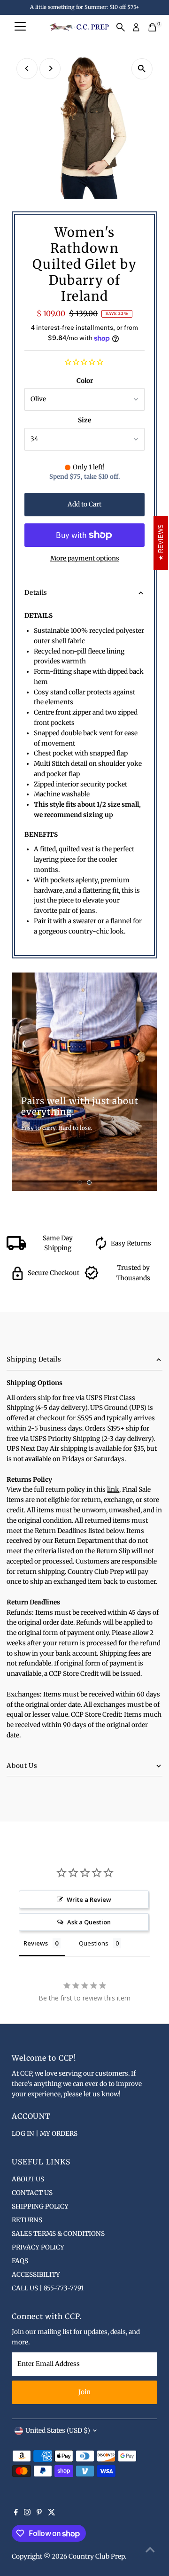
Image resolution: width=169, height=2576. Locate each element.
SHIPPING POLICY (40, 2206)
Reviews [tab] (36, 1943)
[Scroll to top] (150, 2550)
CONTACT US (32, 2193)
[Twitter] (52, 2514)
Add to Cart (84, 504)
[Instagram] (27, 2514)
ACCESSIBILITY (36, 2275)
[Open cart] (152, 27)
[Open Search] (121, 27)
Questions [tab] (94, 1943)
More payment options (85, 558)
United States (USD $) (58, 2431)
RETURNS (27, 2220)
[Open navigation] (20, 27)
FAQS (20, 2261)
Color (85, 381)
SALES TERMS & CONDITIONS (58, 2234)
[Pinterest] (39, 2514)
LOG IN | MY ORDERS (45, 2134)
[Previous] (27, 68)
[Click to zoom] (142, 69)
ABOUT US (28, 2179)
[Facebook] (16, 2514)
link (113, 1490)
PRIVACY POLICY (38, 2247)
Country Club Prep (97, 2557)
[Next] (50, 68)
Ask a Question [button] (89, 1922)
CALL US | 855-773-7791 (48, 2288)
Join (84, 2392)
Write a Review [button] (89, 1899)
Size (84, 420)
